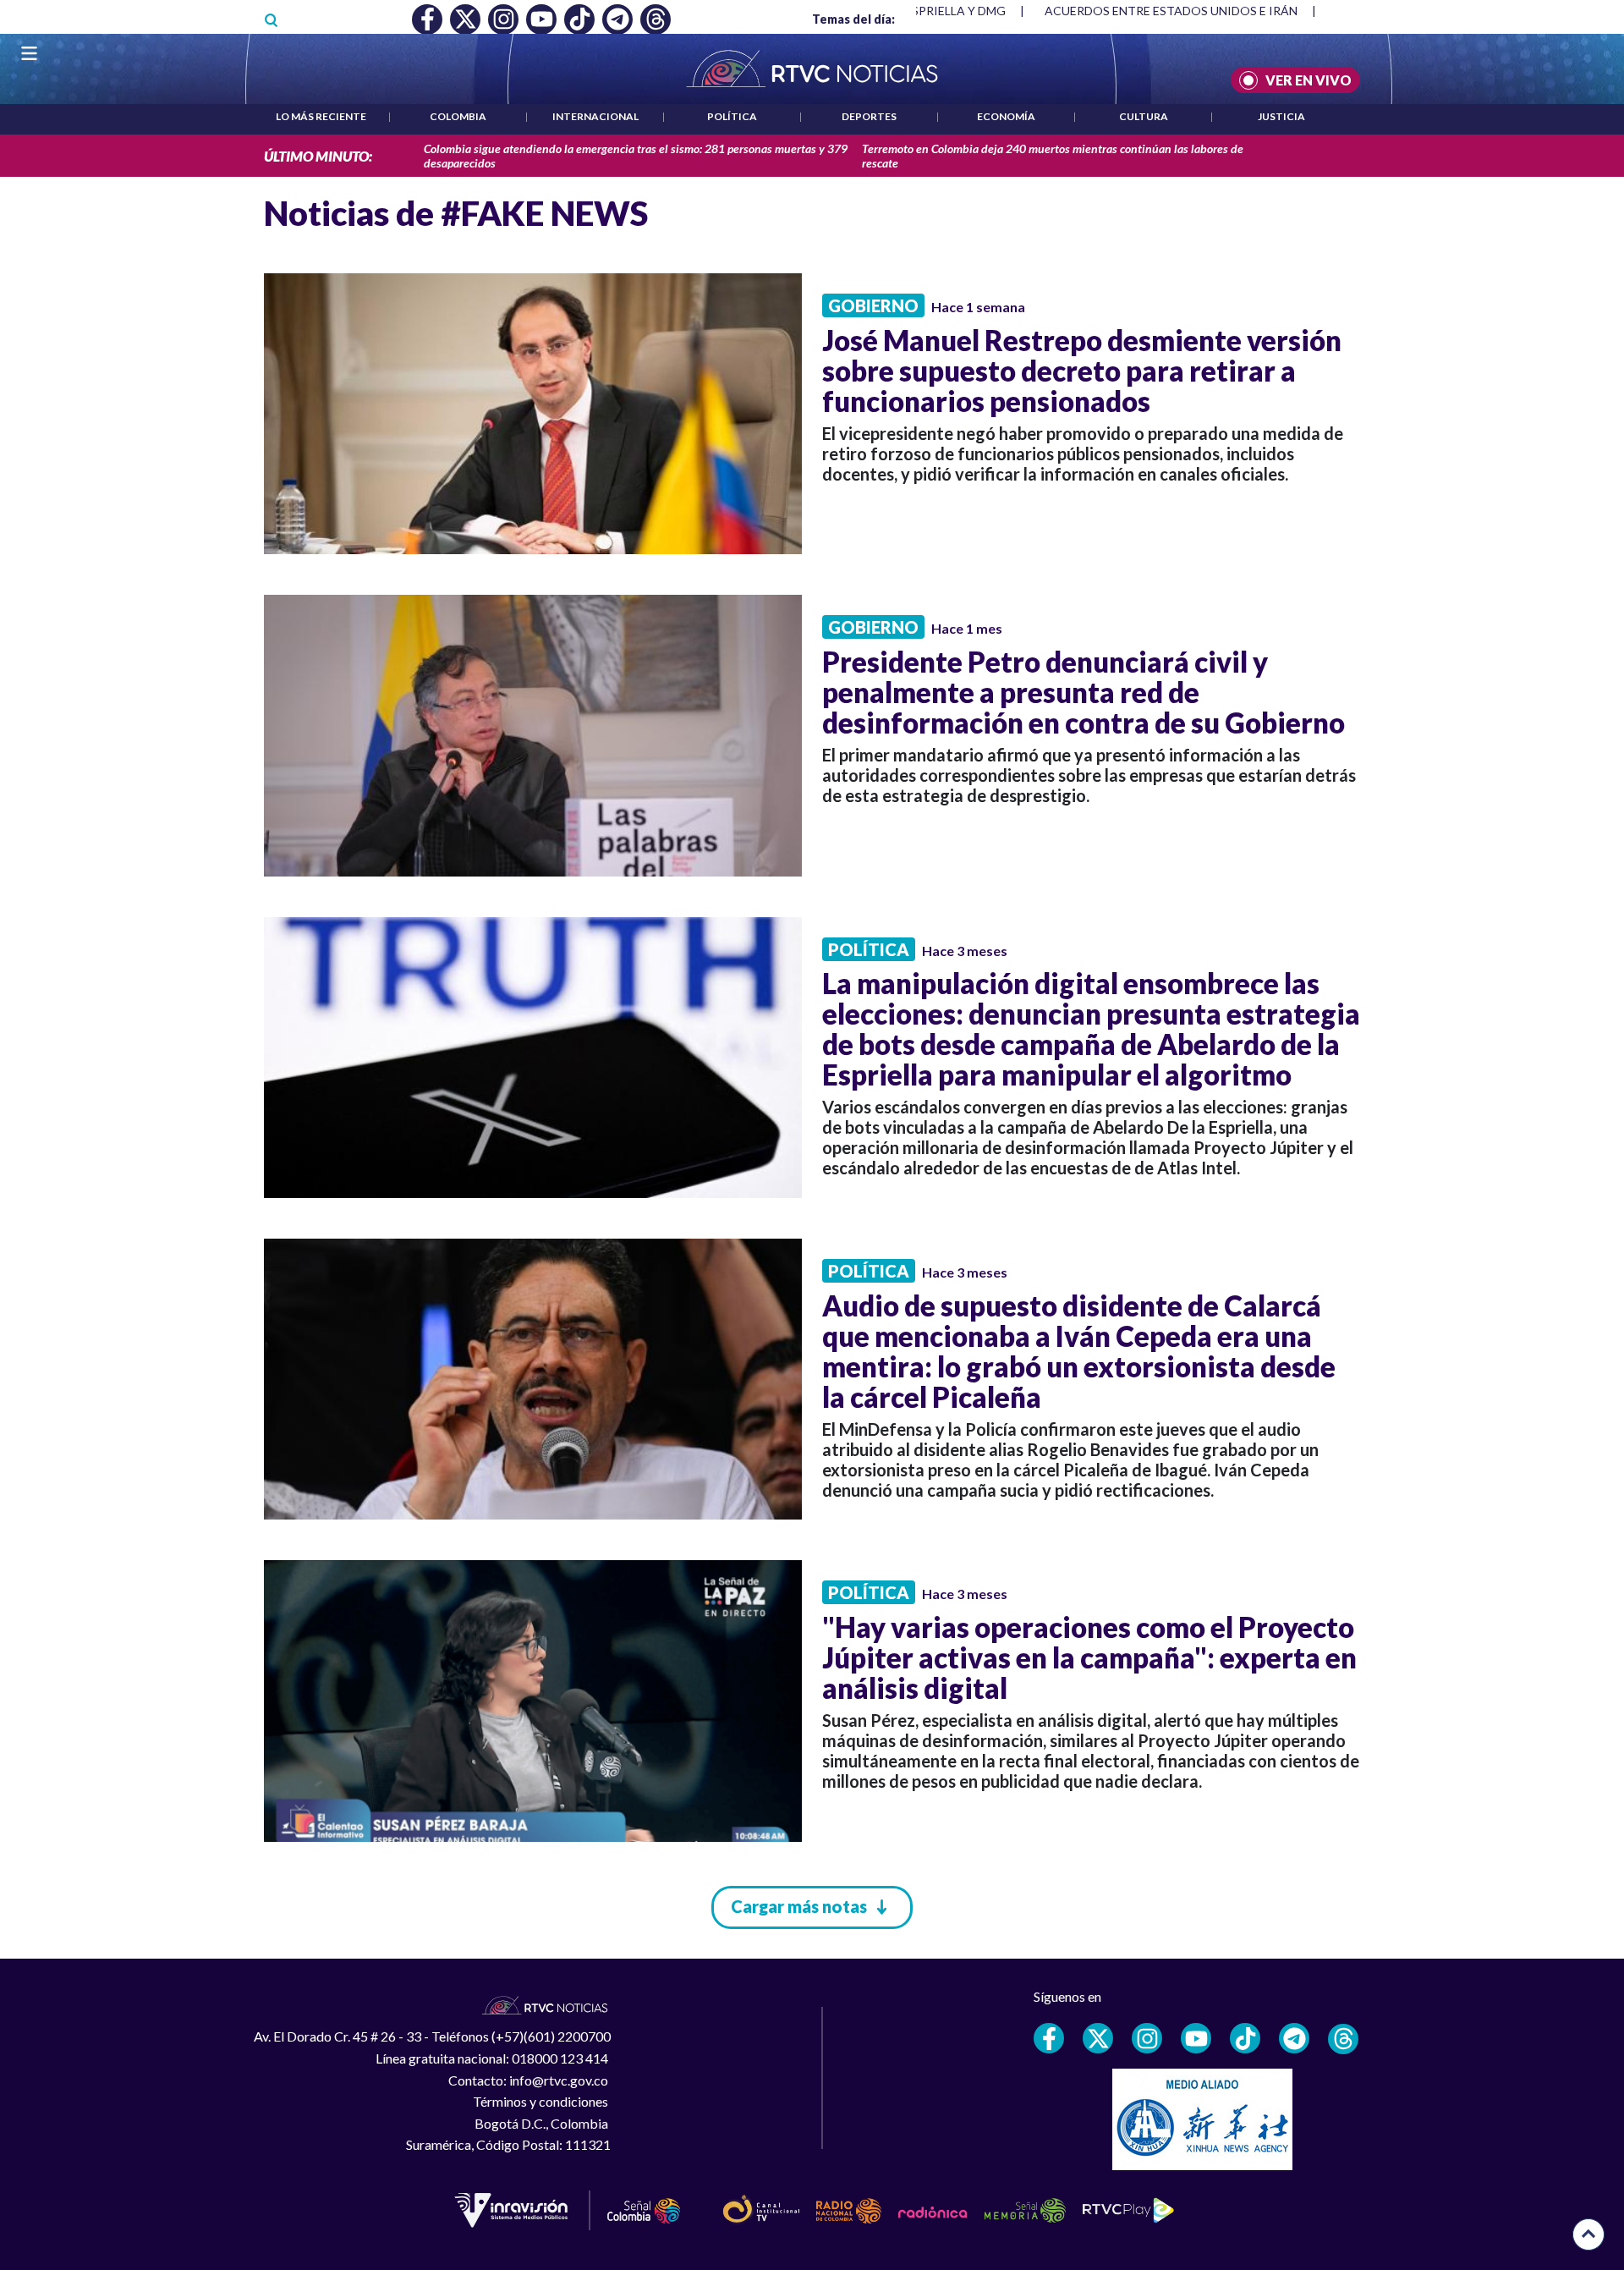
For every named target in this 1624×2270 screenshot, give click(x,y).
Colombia (458, 116)
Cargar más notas (799, 1906)
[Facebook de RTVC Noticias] (1049, 2038)
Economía (1006, 116)
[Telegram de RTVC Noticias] (1294, 2038)
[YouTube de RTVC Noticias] (1196, 2038)
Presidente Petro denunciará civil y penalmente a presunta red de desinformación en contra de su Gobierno (1084, 692)
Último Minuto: (318, 156)
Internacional (595, 116)
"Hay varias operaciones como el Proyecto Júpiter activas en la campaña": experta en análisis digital (1089, 1657)
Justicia (1281, 116)
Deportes (869, 116)
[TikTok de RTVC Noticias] (1245, 2038)
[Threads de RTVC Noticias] (1343, 2039)
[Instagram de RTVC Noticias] (1147, 2038)
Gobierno (873, 305)
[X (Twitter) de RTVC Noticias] (1098, 2038)
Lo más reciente (321, 116)
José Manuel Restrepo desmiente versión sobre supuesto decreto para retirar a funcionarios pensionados (1082, 371)
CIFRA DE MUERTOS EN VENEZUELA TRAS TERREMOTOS (1204, 11)
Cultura (1144, 116)
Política (732, 116)
